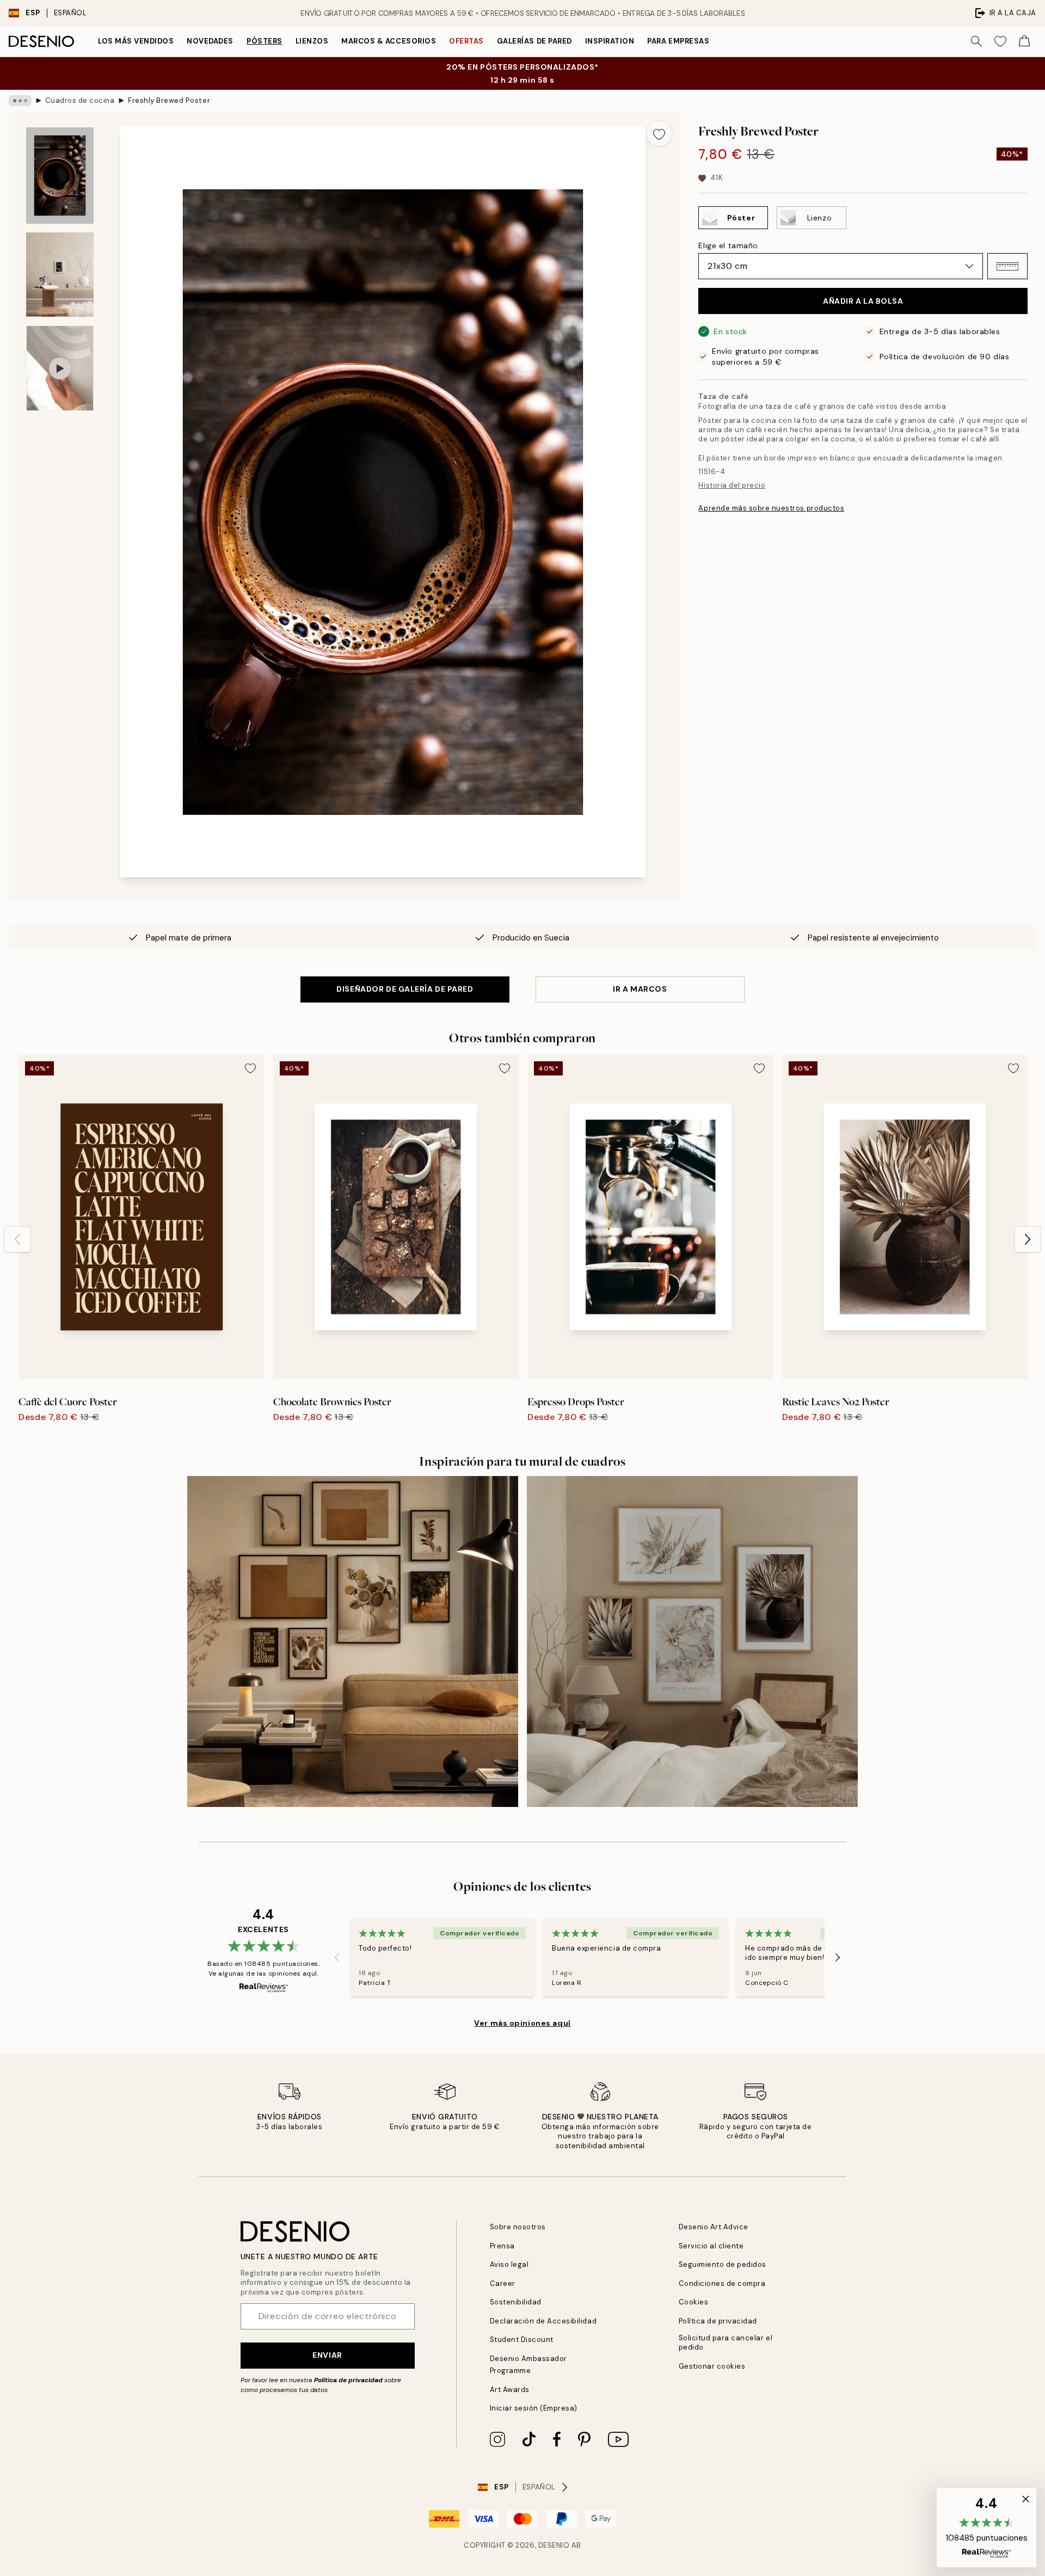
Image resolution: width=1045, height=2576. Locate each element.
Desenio (554, 2545)
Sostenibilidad (516, 2302)
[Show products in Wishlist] (1000, 41)
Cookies (694, 2302)
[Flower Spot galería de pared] (692, 1641)
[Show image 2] (60, 275)
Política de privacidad (348, 2380)
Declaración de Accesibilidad (543, 2321)
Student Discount (522, 2340)
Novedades (210, 41)
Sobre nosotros (518, 2227)
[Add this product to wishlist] (659, 133)
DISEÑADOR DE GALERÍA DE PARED (405, 989)
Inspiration (610, 41)
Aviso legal (509, 2264)
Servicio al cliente (711, 2246)
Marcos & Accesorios (389, 41)
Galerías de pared (534, 41)
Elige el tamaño (728, 245)
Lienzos (312, 41)
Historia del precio (732, 485)
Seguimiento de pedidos (723, 2264)
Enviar (327, 2355)
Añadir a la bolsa (863, 301)
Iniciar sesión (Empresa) (534, 2408)
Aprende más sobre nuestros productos (771, 508)
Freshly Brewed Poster (169, 100)
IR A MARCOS (640, 989)
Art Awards (510, 2390)
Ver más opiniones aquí (522, 2023)
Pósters (265, 41)
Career (503, 2283)
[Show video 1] (60, 368)
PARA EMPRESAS (678, 41)
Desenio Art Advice (714, 2227)
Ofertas (466, 41)
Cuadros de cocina (80, 100)
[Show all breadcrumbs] (20, 101)
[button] (1007, 266)
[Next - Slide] (1028, 1239)
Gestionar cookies (712, 2366)
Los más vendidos (136, 41)
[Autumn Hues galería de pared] (353, 1641)
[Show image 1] (60, 176)
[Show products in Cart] (1024, 41)
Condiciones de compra (722, 2283)
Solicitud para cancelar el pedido (726, 2343)
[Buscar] (976, 41)
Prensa (502, 2246)
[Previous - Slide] (17, 1239)
